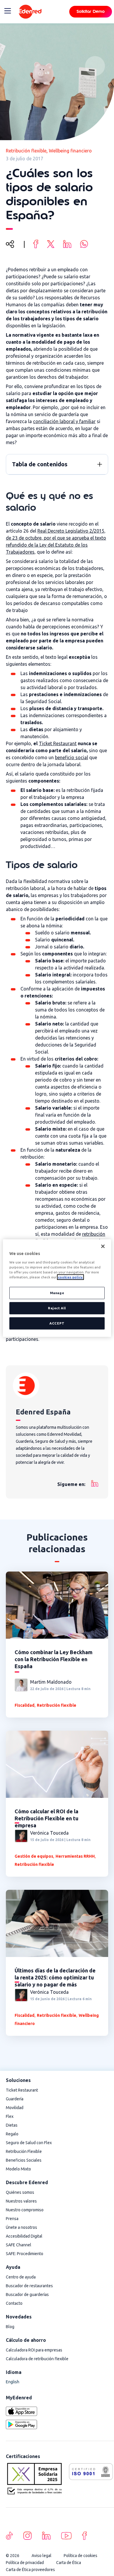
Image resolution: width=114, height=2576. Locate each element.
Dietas (12, 2125)
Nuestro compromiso (25, 2210)
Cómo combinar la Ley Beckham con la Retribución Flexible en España (53, 1659)
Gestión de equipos (34, 1856)
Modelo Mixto (18, 2169)
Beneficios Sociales (24, 2160)
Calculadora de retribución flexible (37, 2359)
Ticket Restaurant (58, 743)
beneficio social (71, 757)
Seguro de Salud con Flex (29, 2143)
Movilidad (15, 2108)
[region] (57, 1288)
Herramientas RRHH (75, 1856)
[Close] (103, 1246)
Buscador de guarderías (27, 2295)
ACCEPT (57, 1323)
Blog (10, 2327)
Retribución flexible (26, 151)
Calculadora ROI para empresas (34, 2350)
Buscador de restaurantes (29, 2286)
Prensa (12, 2219)
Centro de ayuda (21, 2277)
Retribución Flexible (24, 2151)
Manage (57, 1293)
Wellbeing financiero (70, 151)
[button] (100, 464)
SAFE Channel (19, 2245)
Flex (10, 2116)
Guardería (15, 2099)
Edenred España (43, 1412)
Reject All (57, 1308)
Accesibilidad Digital (24, 2236)
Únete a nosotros (21, 2227)
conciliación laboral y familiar (64, 421)
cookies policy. (70, 1277)
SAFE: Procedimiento (25, 2254)
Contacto (14, 2303)
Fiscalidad (25, 1705)
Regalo (12, 2134)
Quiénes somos (20, 2192)
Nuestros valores (21, 2201)
